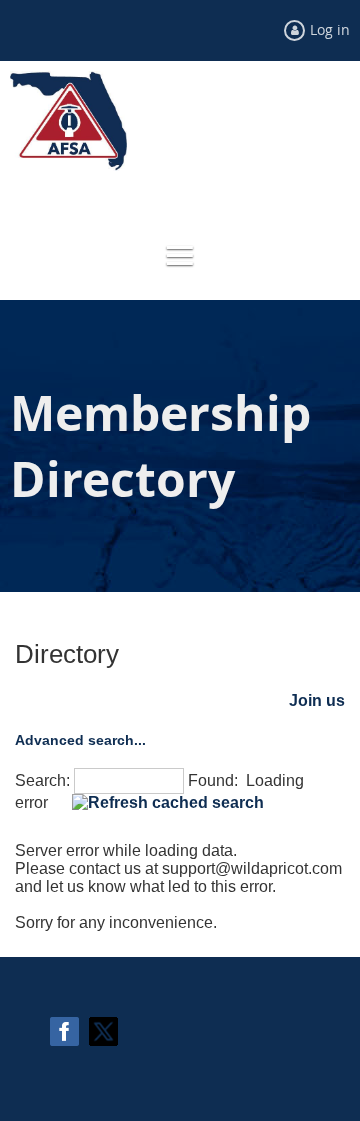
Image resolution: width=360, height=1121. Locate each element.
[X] (103, 1031)
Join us (317, 700)
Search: (42, 780)
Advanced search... (80, 740)
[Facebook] (64, 1031)
